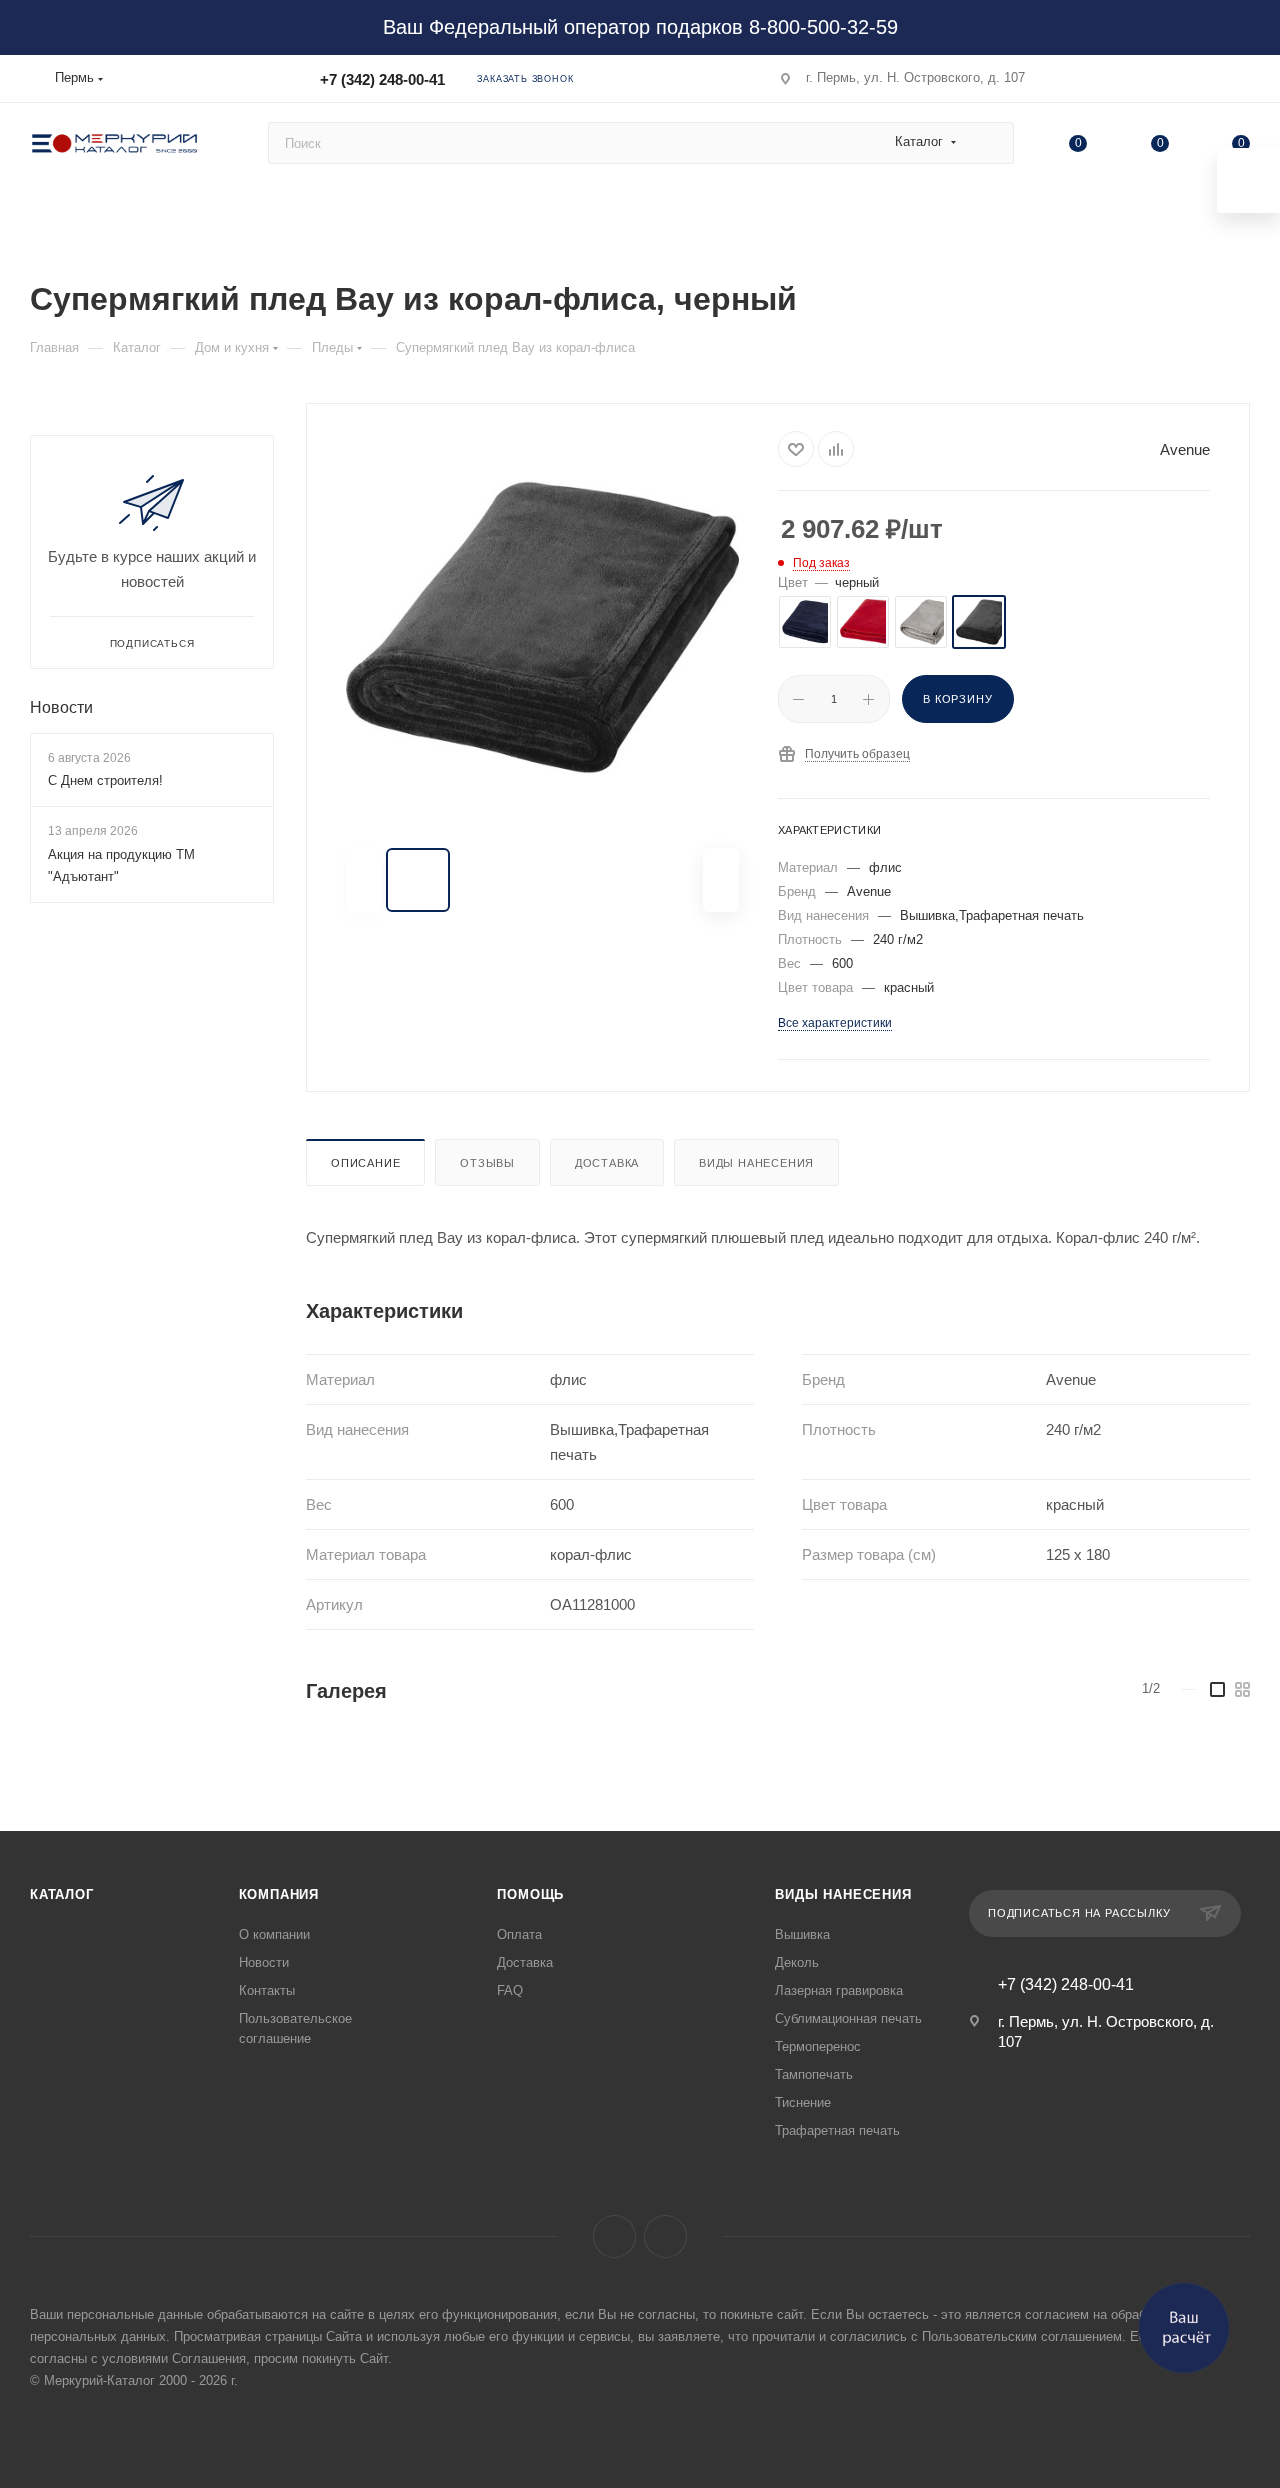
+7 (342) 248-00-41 (382, 79)
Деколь (797, 1962)
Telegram (665, 2236)
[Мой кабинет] (1241, 82)
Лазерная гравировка (839, 1990)
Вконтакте (614, 2236)
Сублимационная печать (848, 2018)
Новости (61, 707)
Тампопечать (814, 2074)
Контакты (267, 1990)
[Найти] (989, 143)
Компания (279, 1894)
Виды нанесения (756, 1163)
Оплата (519, 1934)
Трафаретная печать (837, 2130)
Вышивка (802, 1934)
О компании (274, 1934)
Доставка (607, 1163)
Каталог (62, 1894)
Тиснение (803, 2102)
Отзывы (487, 1163)
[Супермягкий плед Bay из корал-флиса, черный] (542, 627)
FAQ (510, 1990)
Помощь (530, 1894)
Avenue (1185, 449)
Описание (365, 1163)
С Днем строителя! (105, 780)
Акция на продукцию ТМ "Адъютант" (121, 865)
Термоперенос (818, 2046)
